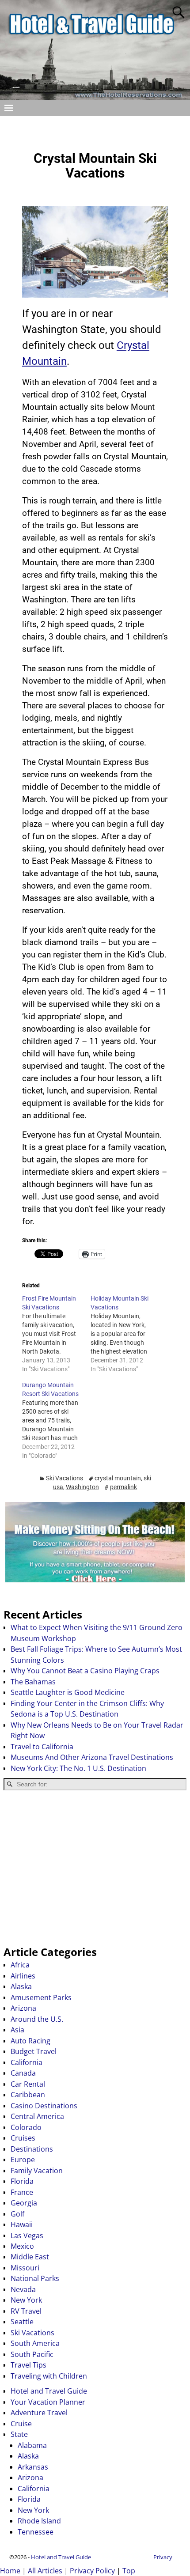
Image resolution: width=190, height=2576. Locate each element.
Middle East (30, 2257)
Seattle (22, 2322)
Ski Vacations (65, 1478)
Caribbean (28, 2095)
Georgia (24, 2203)
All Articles (45, 2571)
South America (35, 2343)
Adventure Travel (39, 2413)
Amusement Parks (41, 1997)
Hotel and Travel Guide (49, 2391)
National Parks (35, 2278)
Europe (23, 2160)
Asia (17, 2030)
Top (129, 2571)
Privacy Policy (92, 2571)
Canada (23, 2073)
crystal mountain (118, 1478)
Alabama (32, 2445)
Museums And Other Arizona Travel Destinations (92, 1757)
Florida (22, 2181)
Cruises (23, 2138)
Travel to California (42, 1747)
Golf (17, 2214)
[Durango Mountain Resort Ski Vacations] (56, 1420)
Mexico (22, 2246)
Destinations (32, 2149)
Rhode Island (39, 2521)
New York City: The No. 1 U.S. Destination (78, 1768)
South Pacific (32, 2354)
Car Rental (28, 2084)
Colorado (26, 2127)
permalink (123, 1487)
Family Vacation (37, 2171)
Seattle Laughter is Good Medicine (68, 1692)
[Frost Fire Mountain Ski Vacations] (56, 1334)
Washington (82, 1487)
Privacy (163, 2557)
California (27, 2062)
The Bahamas (33, 1682)
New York (26, 2300)
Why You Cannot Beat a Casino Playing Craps (85, 1671)
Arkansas (33, 2467)
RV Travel (26, 2311)
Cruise (21, 2424)
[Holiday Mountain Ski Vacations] (125, 1334)
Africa (20, 1965)
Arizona (23, 2008)
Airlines (23, 1976)
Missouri (25, 2268)
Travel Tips (28, 2365)
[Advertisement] (95, 1868)
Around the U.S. (37, 2019)
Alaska (21, 1986)
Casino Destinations (44, 2106)
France (22, 2192)
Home (10, 2571)
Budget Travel (34, 2051)
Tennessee (36, 2532)
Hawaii (22, 2224)
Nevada (23, 2289)
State (19, 2434)
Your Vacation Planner (48, 2402)
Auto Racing (30, 2041)
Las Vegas (27, 2236)
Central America (37, 2116)
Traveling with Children (49, 2376)
